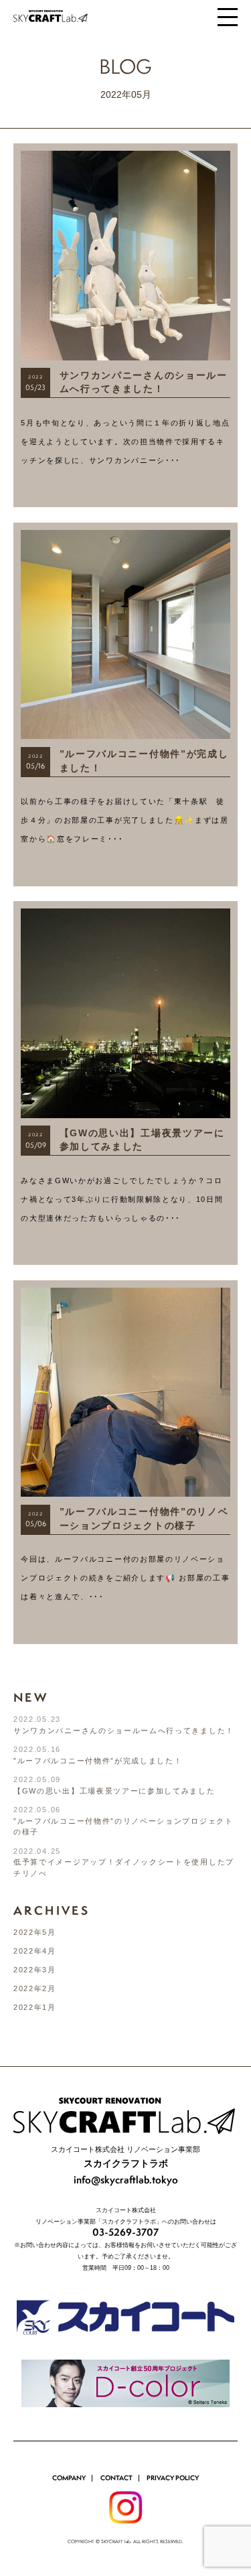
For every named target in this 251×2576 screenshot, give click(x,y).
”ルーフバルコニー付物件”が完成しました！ (98, 1761)
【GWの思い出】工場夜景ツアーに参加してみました (114, 1791)
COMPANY (69, 2478)
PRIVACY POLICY (173, 2478)
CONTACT (116, 2478)
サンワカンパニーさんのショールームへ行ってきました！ (124, 1731)
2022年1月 (35, 2007)
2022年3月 (35, 1970)
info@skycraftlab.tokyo (126, 2180)
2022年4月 (35, 1951)
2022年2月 (35, 1988)
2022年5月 (35, 1932)
